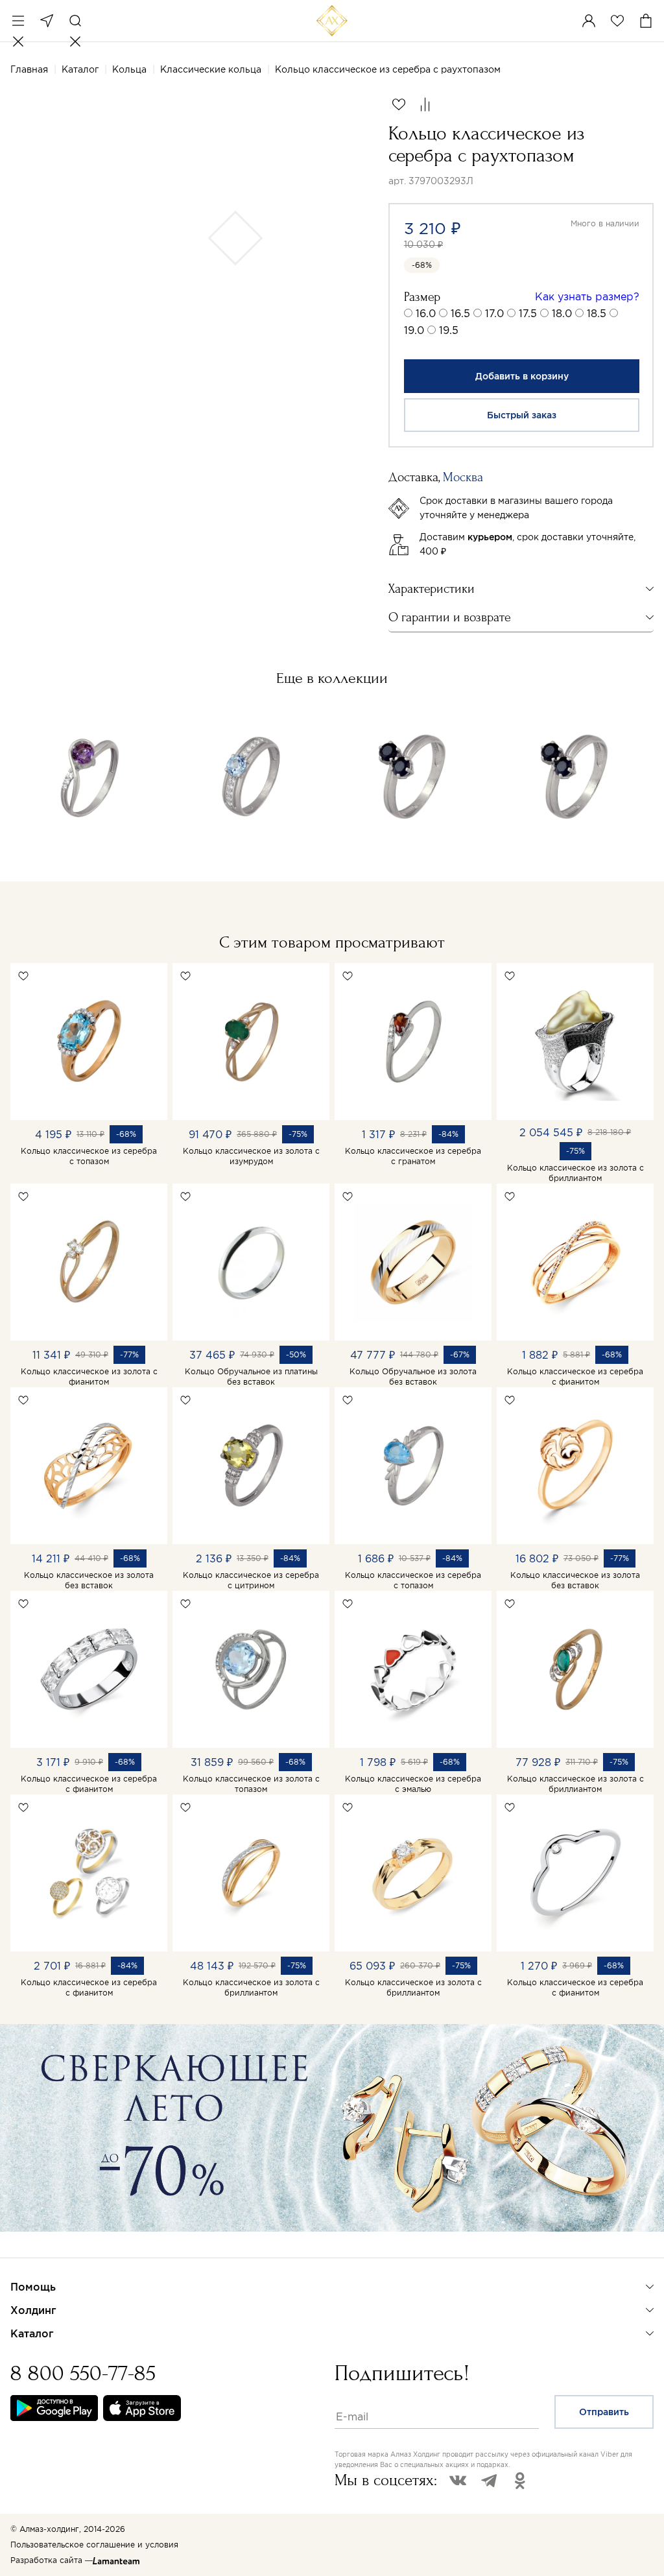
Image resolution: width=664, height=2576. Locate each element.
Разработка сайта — (52, 2560)
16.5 (460, 313)
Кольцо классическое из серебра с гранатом (413, 1156)
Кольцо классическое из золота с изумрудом (251, 1156)
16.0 (426, 313)
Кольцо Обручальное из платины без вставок (251, 1377)
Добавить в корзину (522, 376)
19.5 (449, 330)
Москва (47, 21)
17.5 (528, 313)
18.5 (597, 313)
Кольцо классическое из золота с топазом (251, 1784)
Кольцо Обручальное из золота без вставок (413, 1377)
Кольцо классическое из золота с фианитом (89, 1377)
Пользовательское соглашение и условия (94, 2545)
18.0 (562, 313)
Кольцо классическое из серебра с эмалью (413, 1784)
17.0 (494, 313)
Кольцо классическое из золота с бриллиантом (575, 1173)
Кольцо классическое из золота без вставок (89, 1580)
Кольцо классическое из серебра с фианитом (575, 1377)
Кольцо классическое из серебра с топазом (89, 1156)
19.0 (414, 330)
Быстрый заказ (522, 415)
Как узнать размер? (587, 296)
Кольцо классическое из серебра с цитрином (251, 1580)
